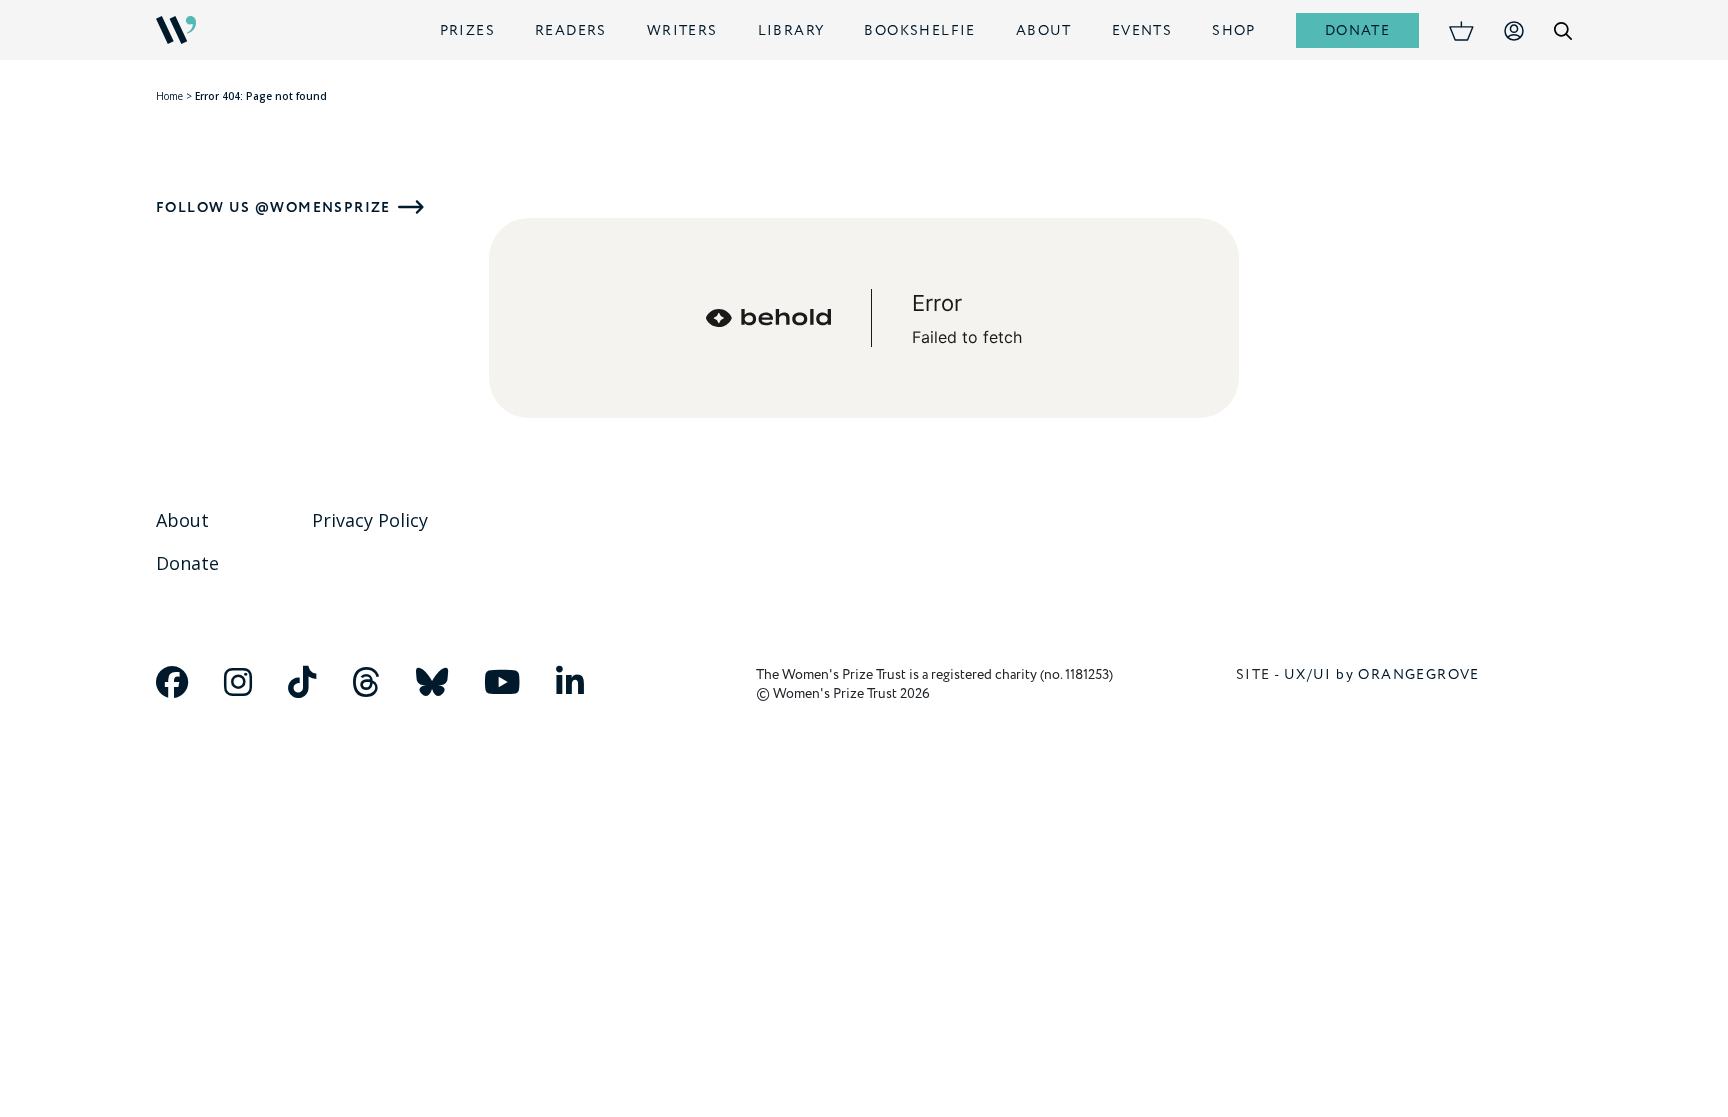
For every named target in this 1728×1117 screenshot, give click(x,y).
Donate (1357, 30)
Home (169, 96)
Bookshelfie (919, 30)
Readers (571, 30)
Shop (1234, 30)
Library (791, 30)
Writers (682, 30)
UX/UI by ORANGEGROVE (1382, 674)
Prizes (467, 30)
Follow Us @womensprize (273, 207)
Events (1142, 30)
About (1044, 30)
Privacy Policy (370, 520)
